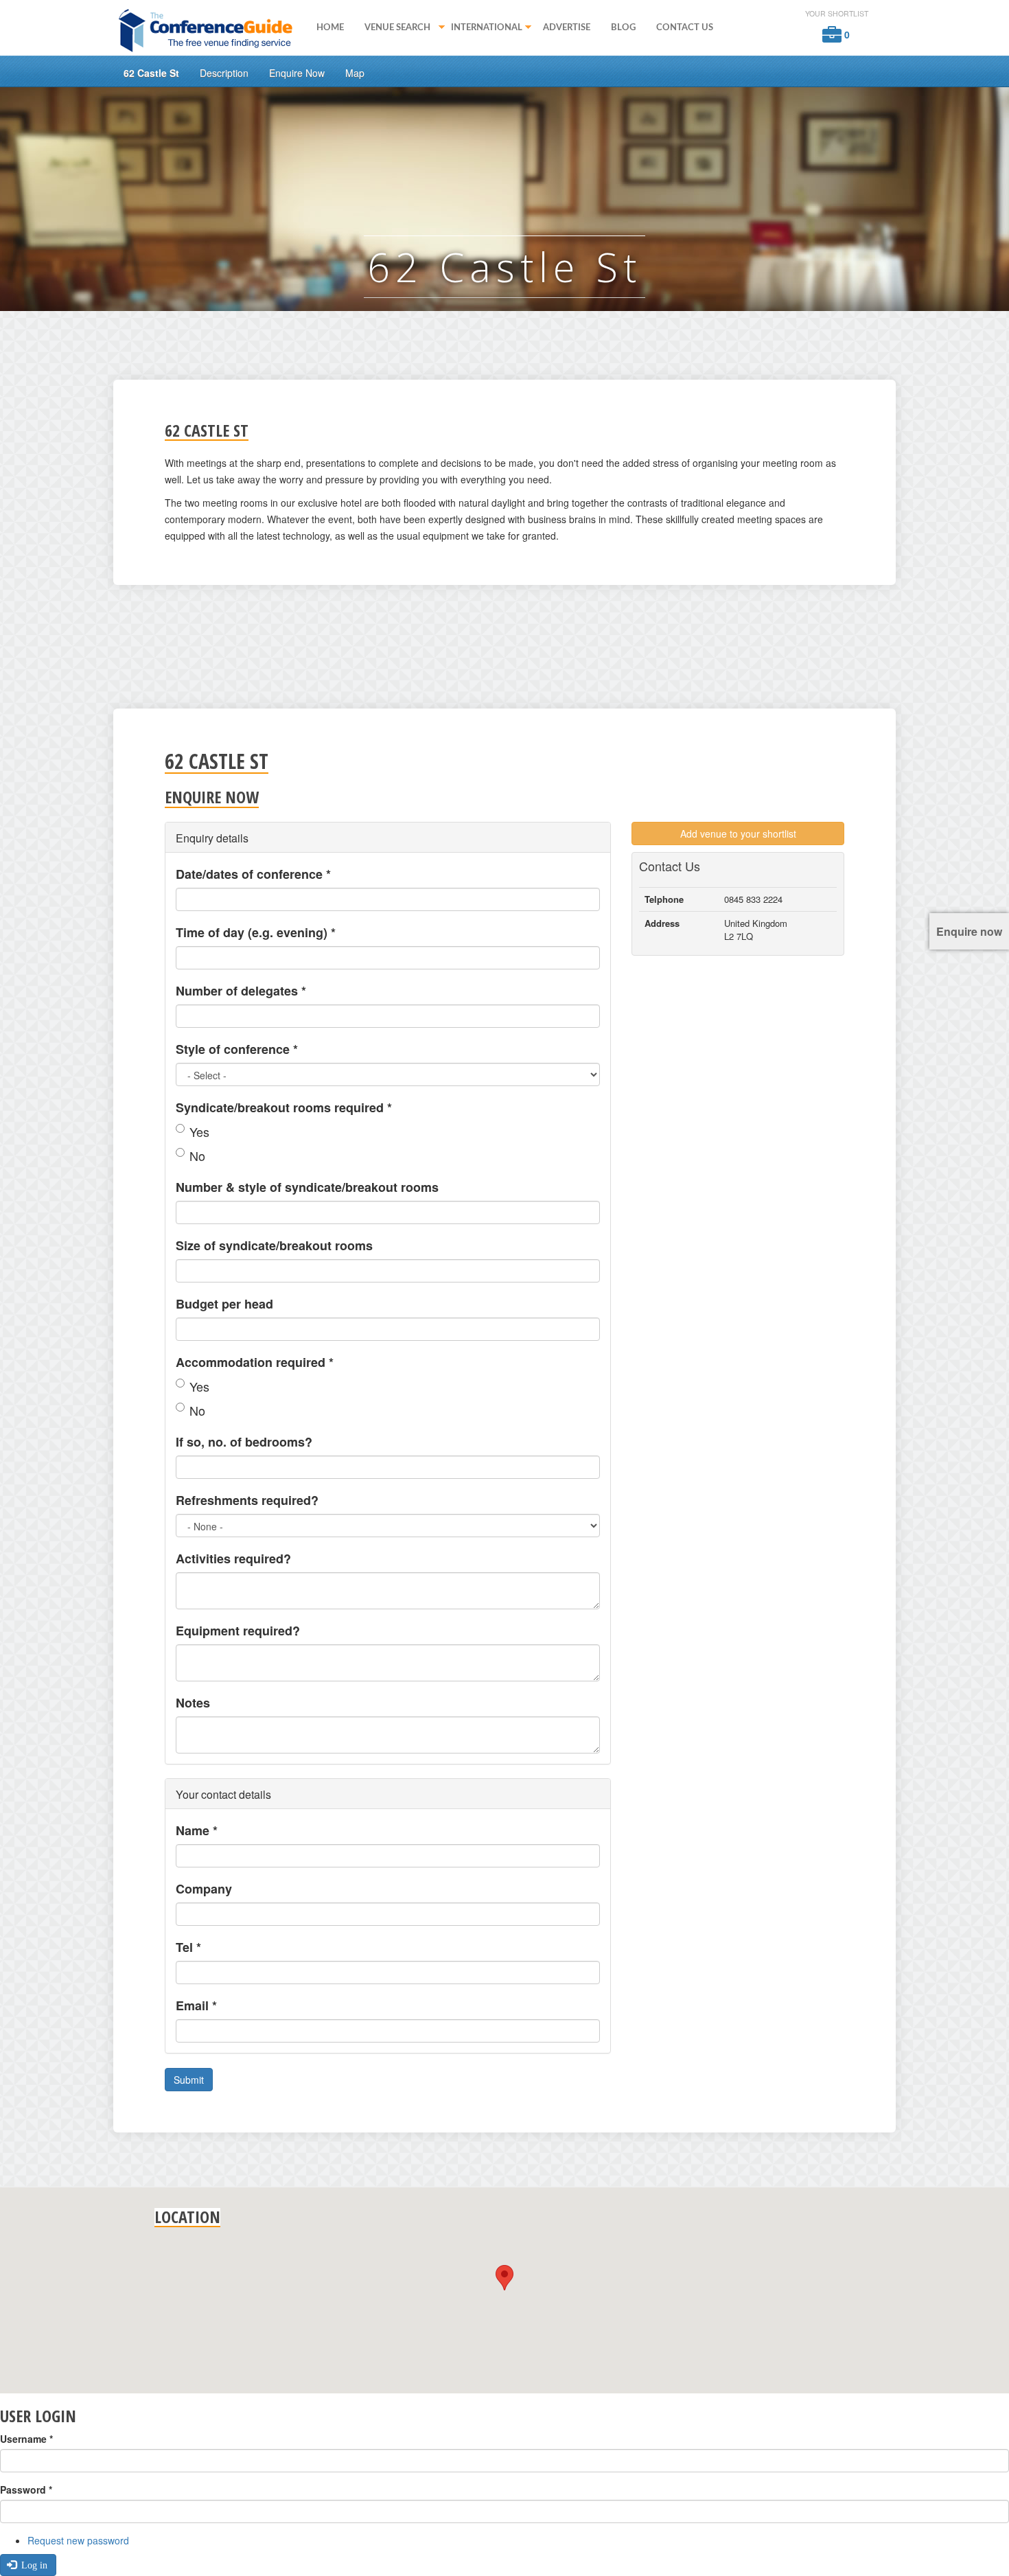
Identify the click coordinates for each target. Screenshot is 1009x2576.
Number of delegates (241, 991)
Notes (193, 1703)
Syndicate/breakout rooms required (284, 1107)
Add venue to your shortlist (738, 833)
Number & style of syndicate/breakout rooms (307, 1187)
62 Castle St (151, 73)
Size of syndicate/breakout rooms (274, 1245)
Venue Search (392, 29)
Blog (623, 27)
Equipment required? (238, 1631)
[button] (505, 2278)
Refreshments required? (247, 1500)
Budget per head (224, 1304)
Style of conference (237, 1049)
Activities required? (233, 1559)
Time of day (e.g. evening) (256, 932)
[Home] (210, 30)
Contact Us (685, 27)
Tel (188, 1947)
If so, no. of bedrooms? (244, 1442)
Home (330, 27)
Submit (189, 2080)
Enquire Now (297, 73)
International (482, 29)
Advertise (567, 27)
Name (197, 1830)
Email (196, 2005)
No (197, 1155)
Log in (33, 2565)
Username (26, 2439)
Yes (199, 1131)
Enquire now (969, 931)
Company (204, 1889)
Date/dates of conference (253, 874)
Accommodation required (255, 1362)
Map (355, 73)
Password (26, 2489)
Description (224, 73)
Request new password (78, 2540)
